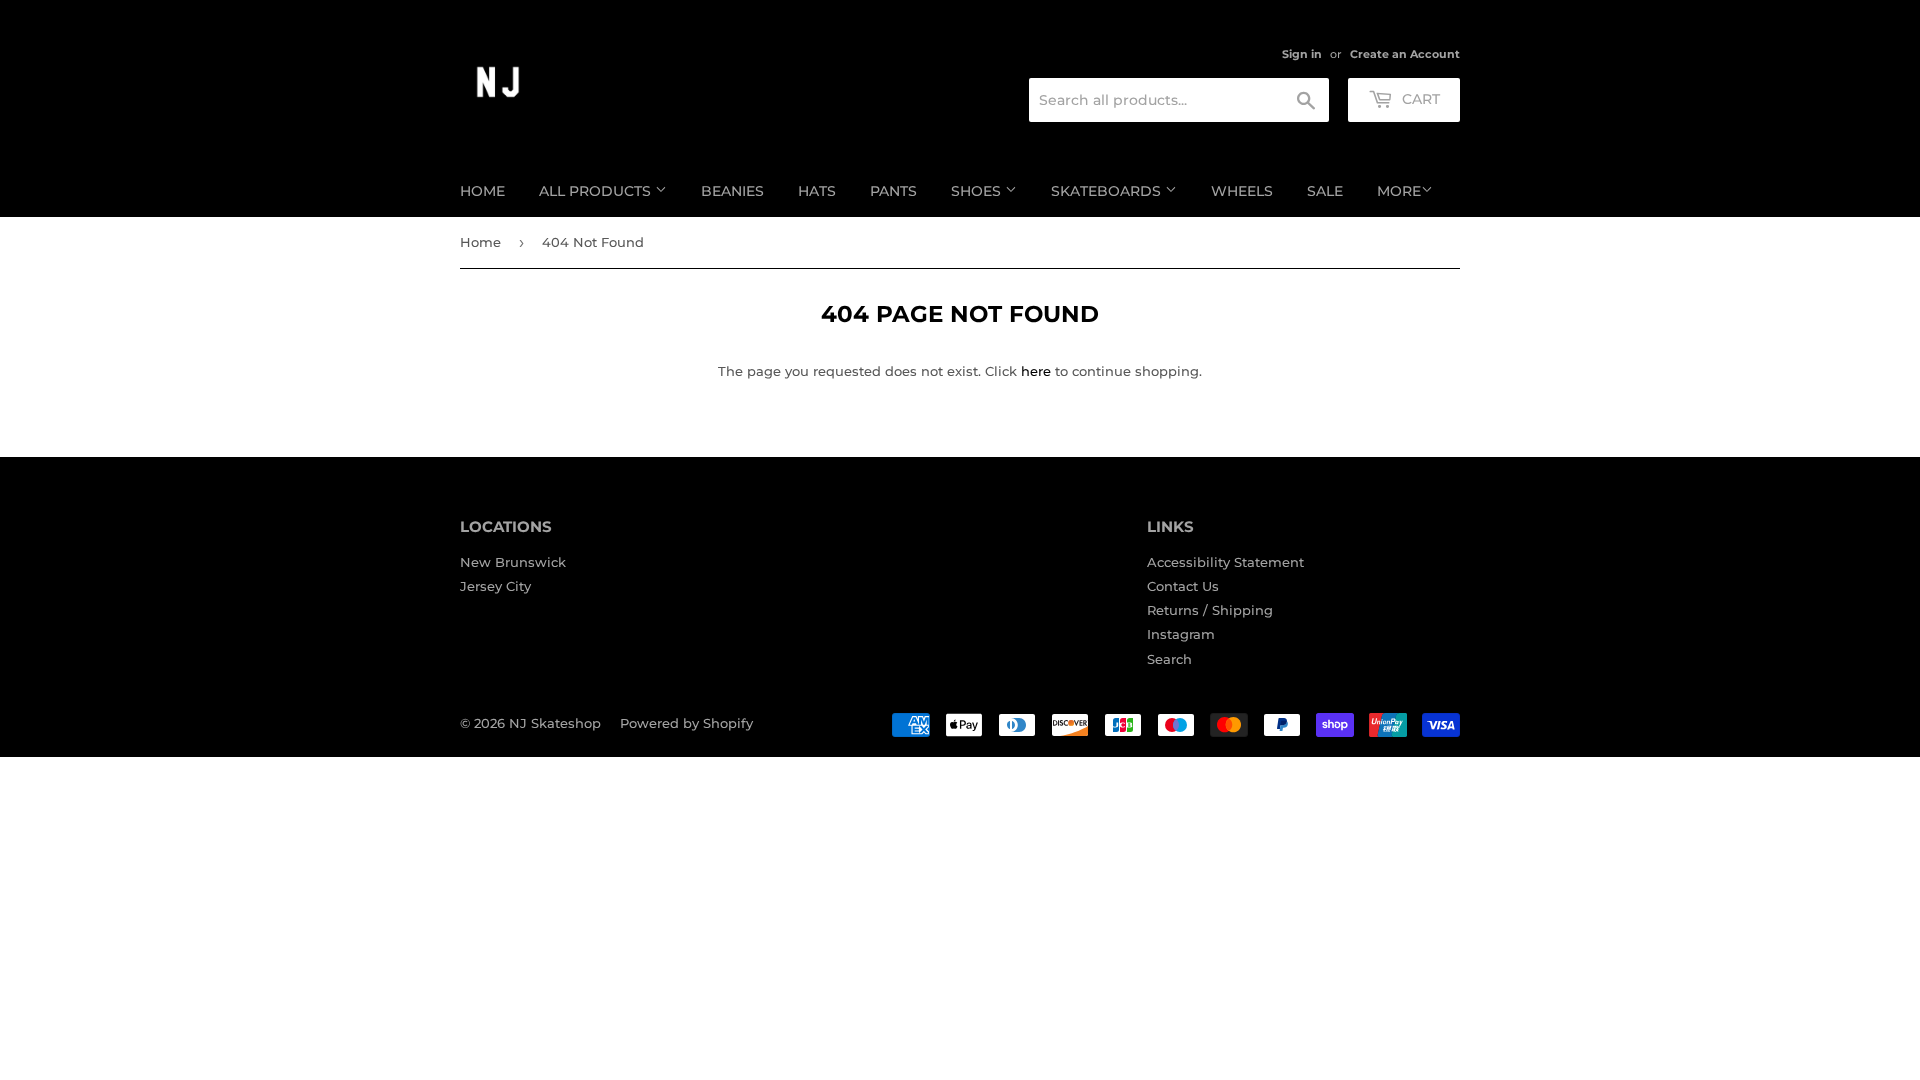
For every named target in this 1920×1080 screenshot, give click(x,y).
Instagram (1181, 634)
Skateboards (1108, 191)
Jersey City (495, 586)
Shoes (978, 191)
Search (1169, 659)
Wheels (1242, 191)
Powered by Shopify (686, 723)
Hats (817, 191)
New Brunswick (513, 562)
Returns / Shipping (1210, 610)
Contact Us (1183, 586)
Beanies (732, 191)
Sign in (1302, 54)
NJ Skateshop (555, 723)
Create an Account (1405, 54)
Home (482, 191)
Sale (1325, 191)
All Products (597, 191)
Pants (893, 191)
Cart (1419, 99)
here (1036, 371)
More (1399, 191)
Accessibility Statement (1225, 562)
